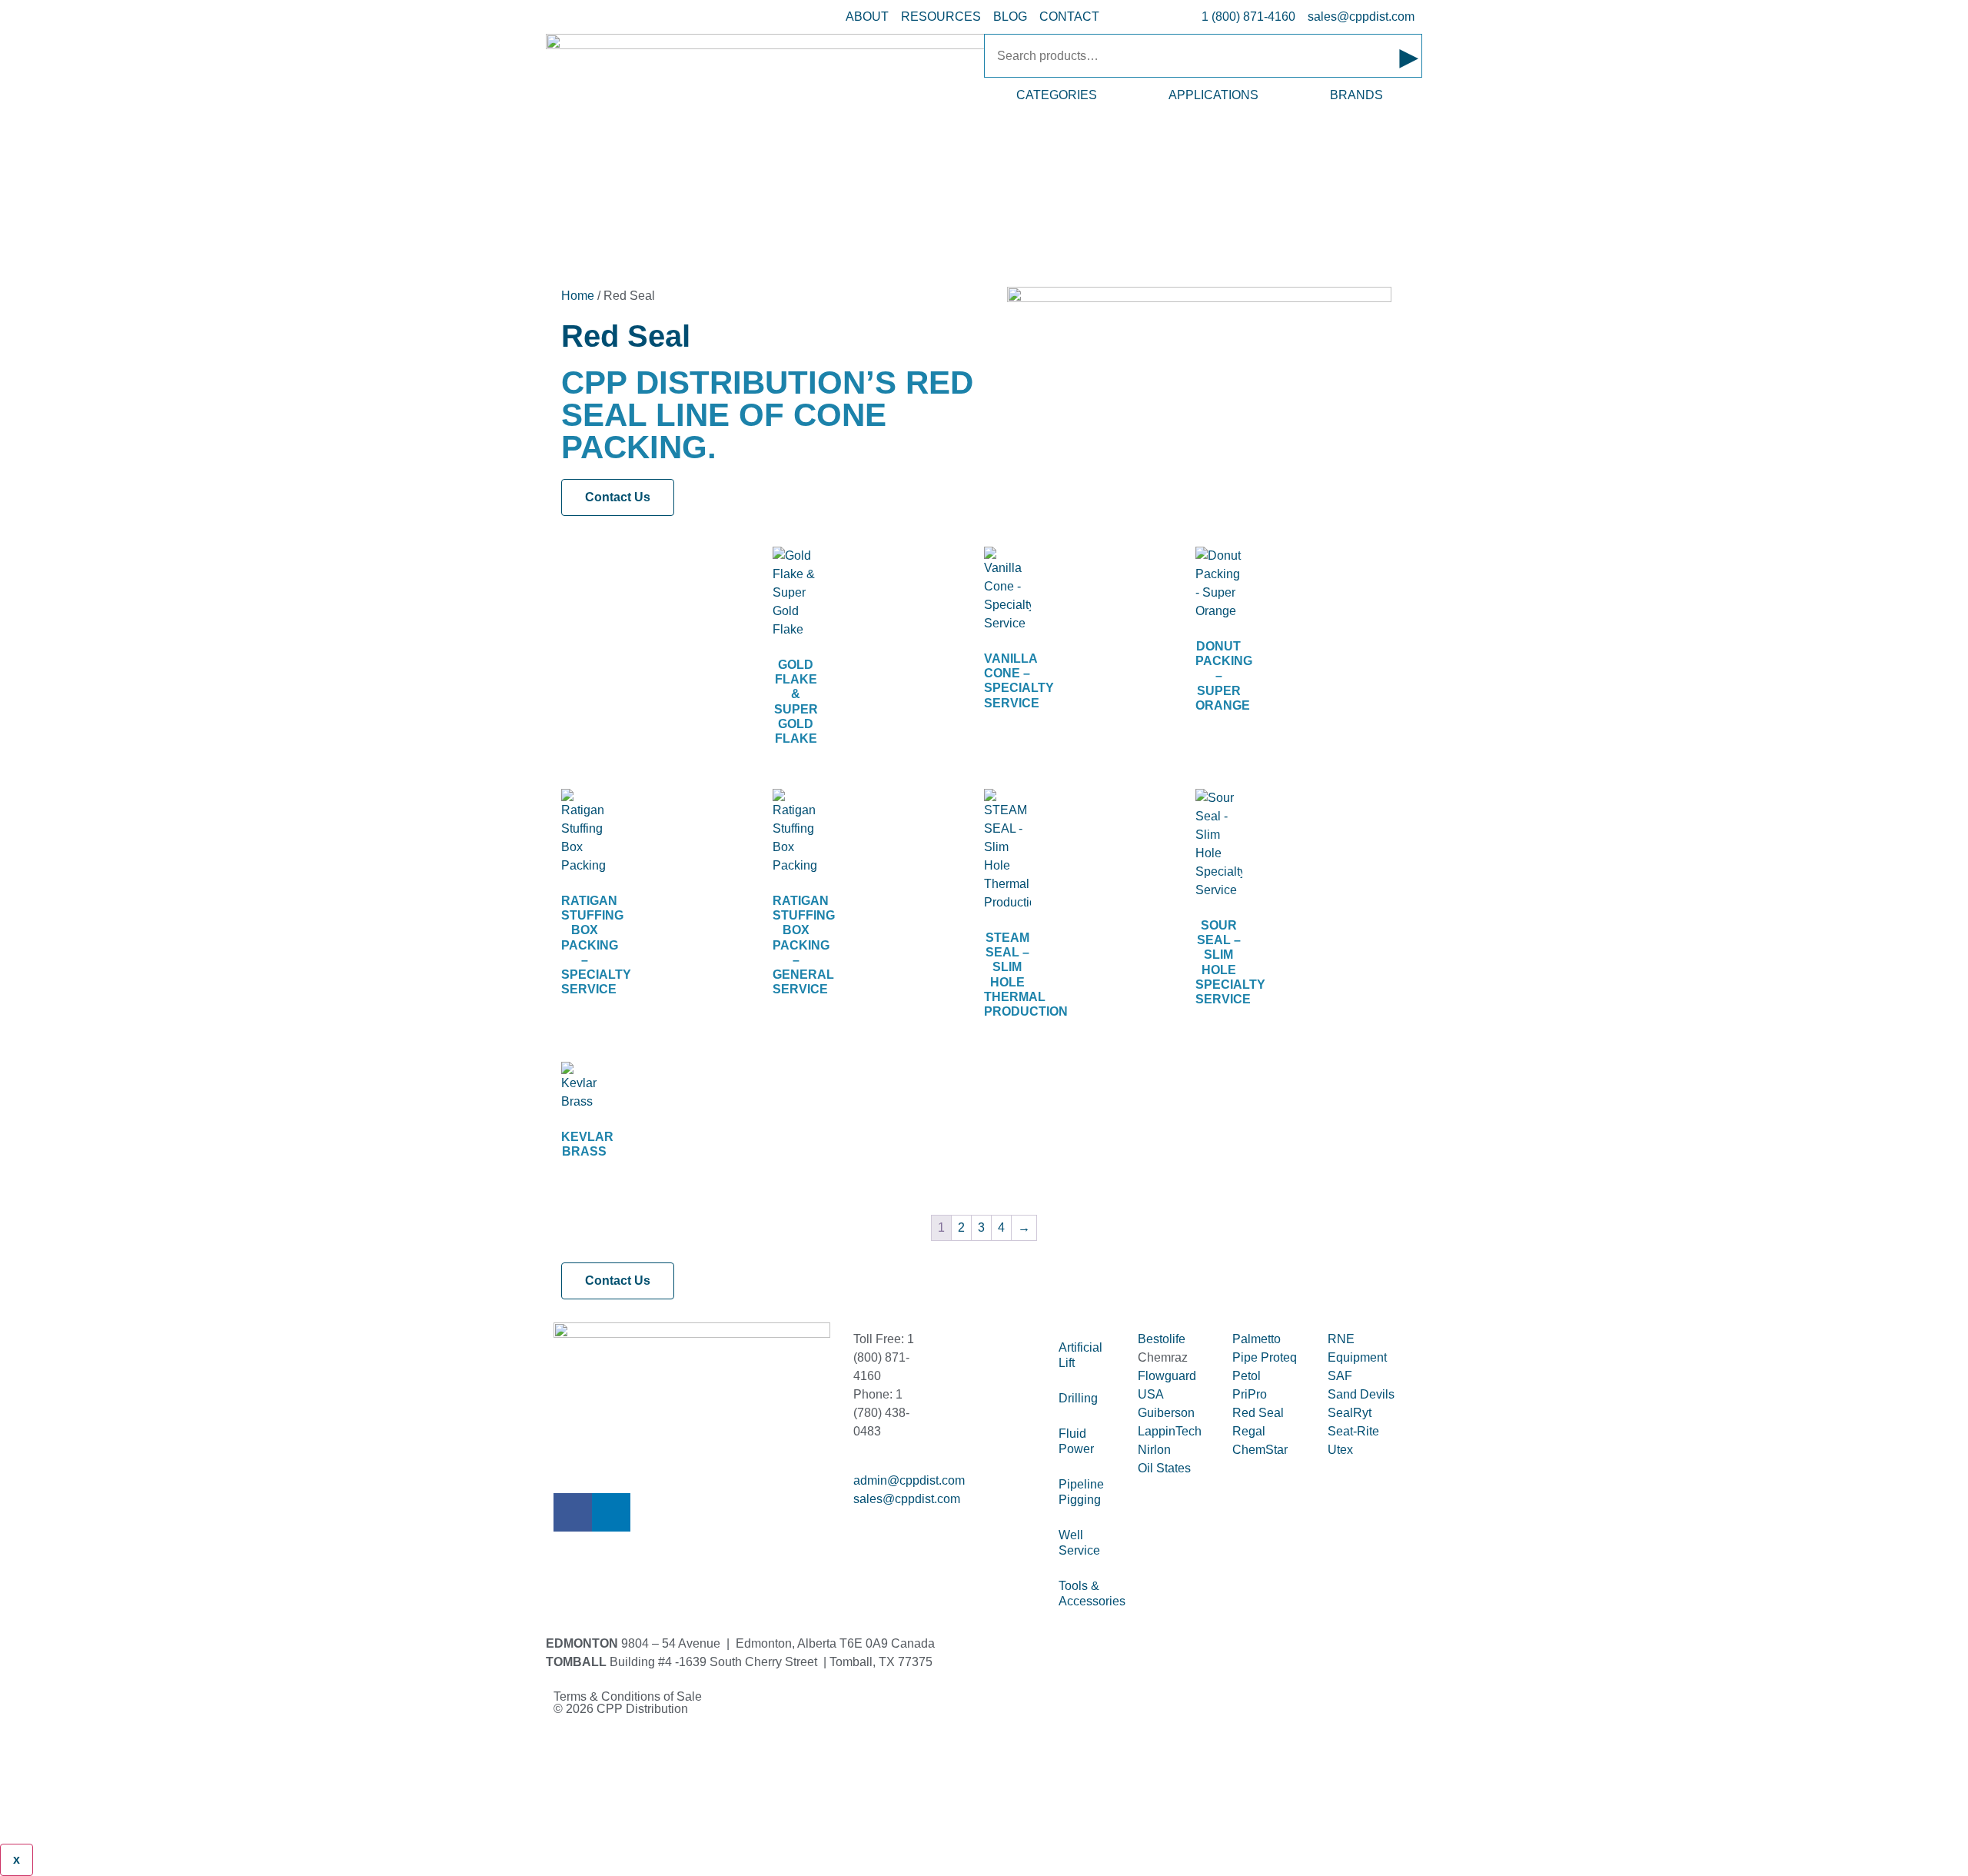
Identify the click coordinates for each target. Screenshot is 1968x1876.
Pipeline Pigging (1081, 1492)
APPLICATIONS (1213, 95)
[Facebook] (573, 1512)
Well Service (1079, 1543)
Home (578, 296)
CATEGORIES (1057, 95)
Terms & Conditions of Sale (634, 1696)
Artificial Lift (1080, 1355)
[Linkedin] (611, 1512)
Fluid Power (1076, 1441)
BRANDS (1356, 95)
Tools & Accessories (1090, 1593)
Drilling (1078, 1398)
